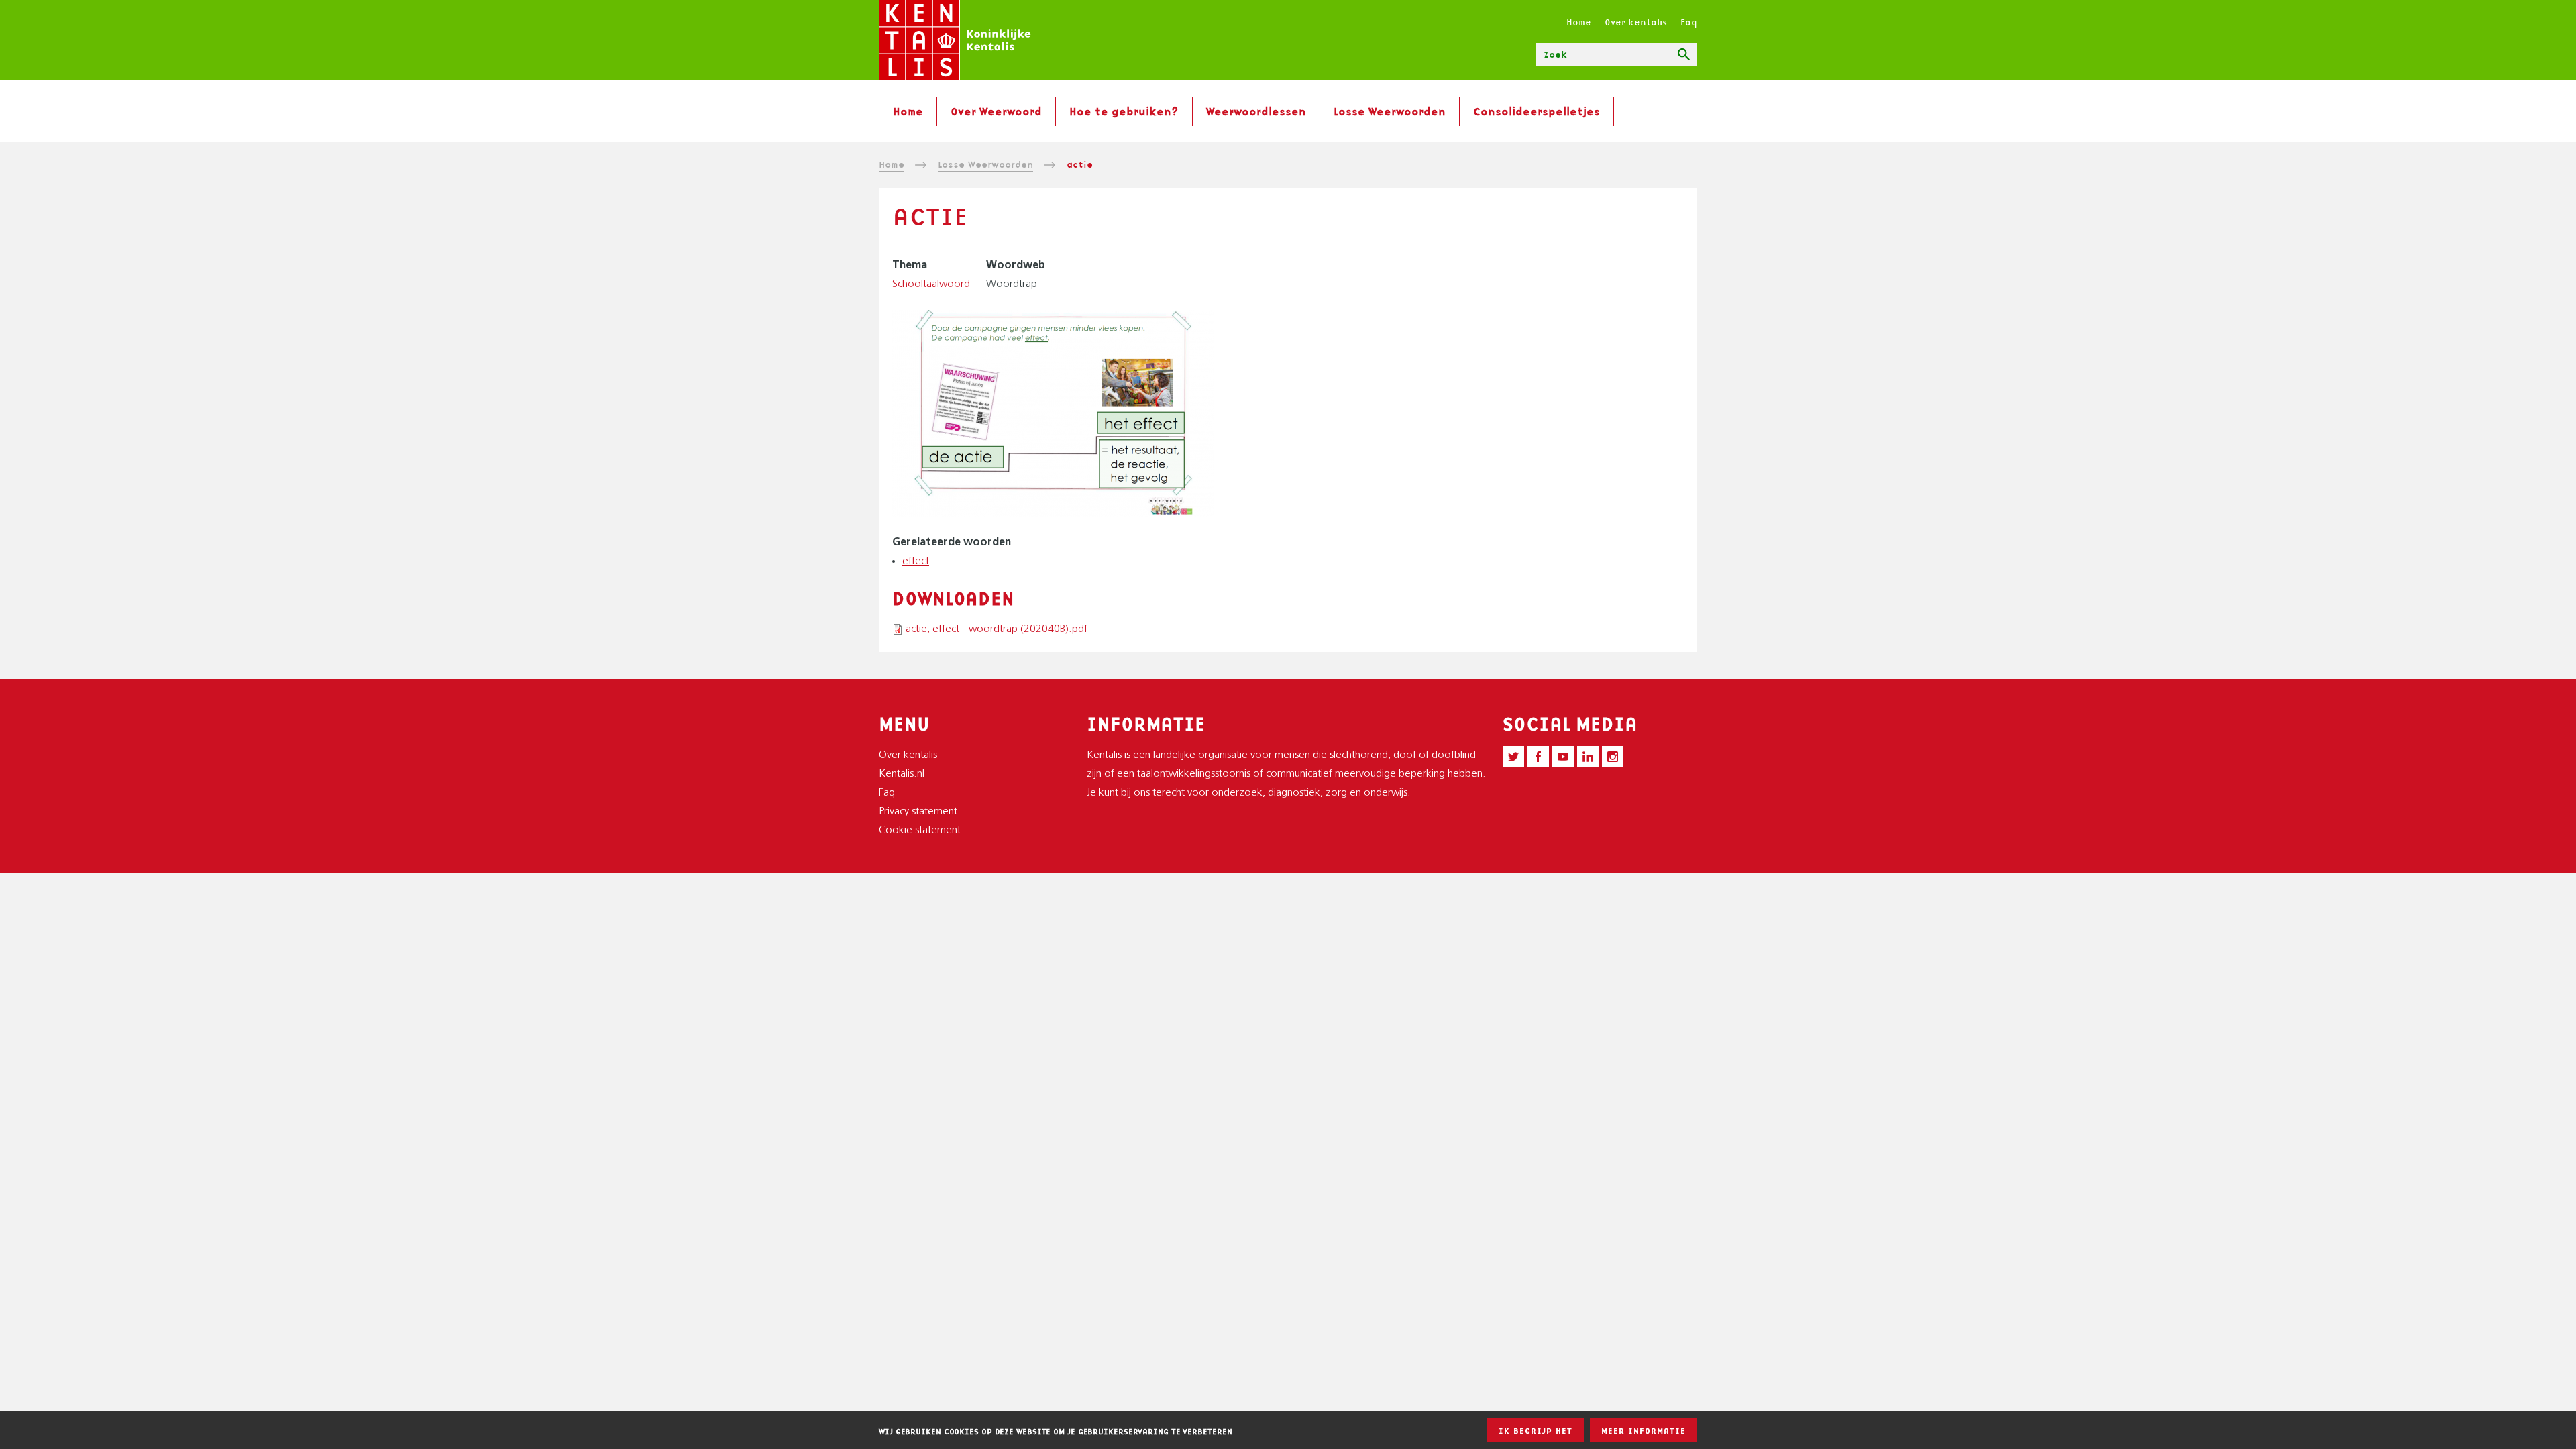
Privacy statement (918, 812)
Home (1579, 22)
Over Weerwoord (996, 111)
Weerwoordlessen (1256, 111)
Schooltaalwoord (931, 284)
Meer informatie (1644, 1431)
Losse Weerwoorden (1390, 111)
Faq (1689, 22)
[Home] (960, 40)
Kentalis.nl (902, 774)
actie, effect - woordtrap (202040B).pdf (997, 629)
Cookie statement (920, 830)
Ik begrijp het (1536, 1431)
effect (916, 561)
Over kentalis (1636, 22)
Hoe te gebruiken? (1124, 111)
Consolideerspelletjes (1537, 111)
